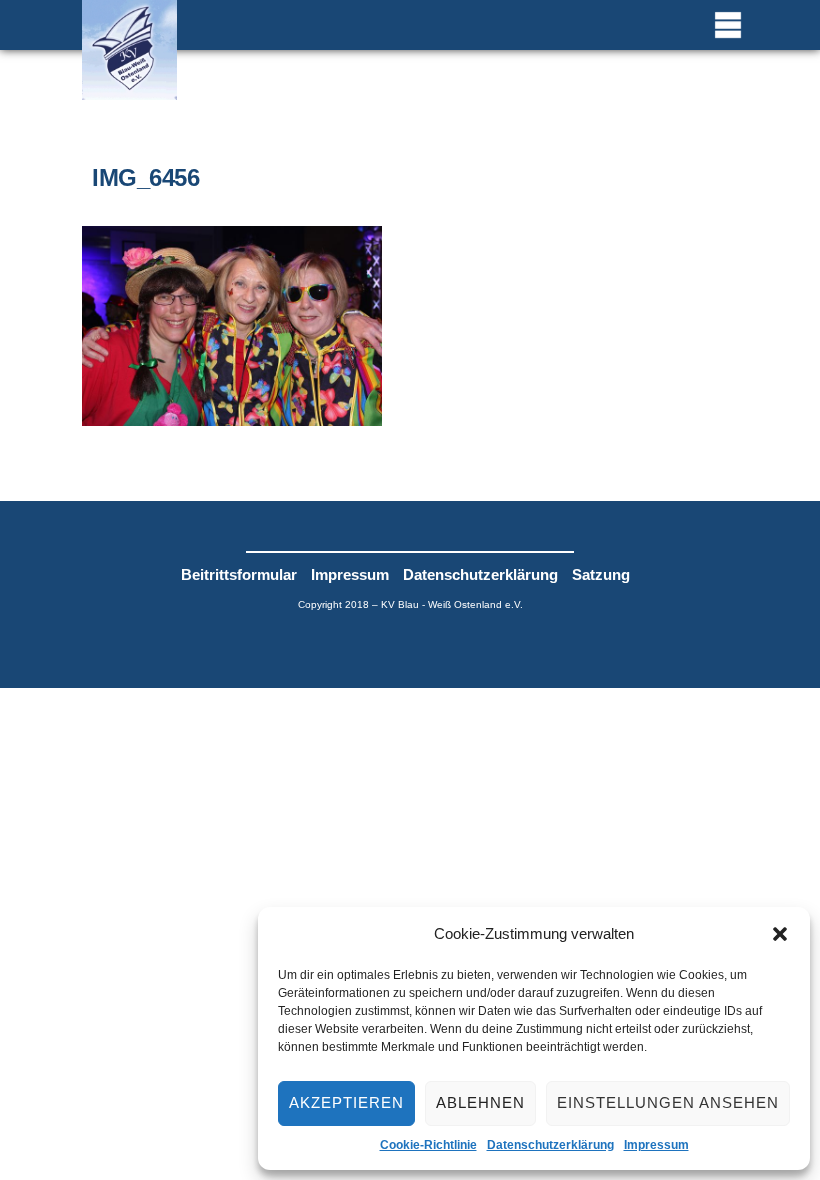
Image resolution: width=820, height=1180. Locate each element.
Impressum (656, 1145)
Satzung (601, 574)
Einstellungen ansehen (668, 1102)
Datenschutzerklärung (550, 1145)
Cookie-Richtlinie (428, 1145)
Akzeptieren (346, 1102)
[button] (780, 934)
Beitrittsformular (239, 574)
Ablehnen (480, 1102)
